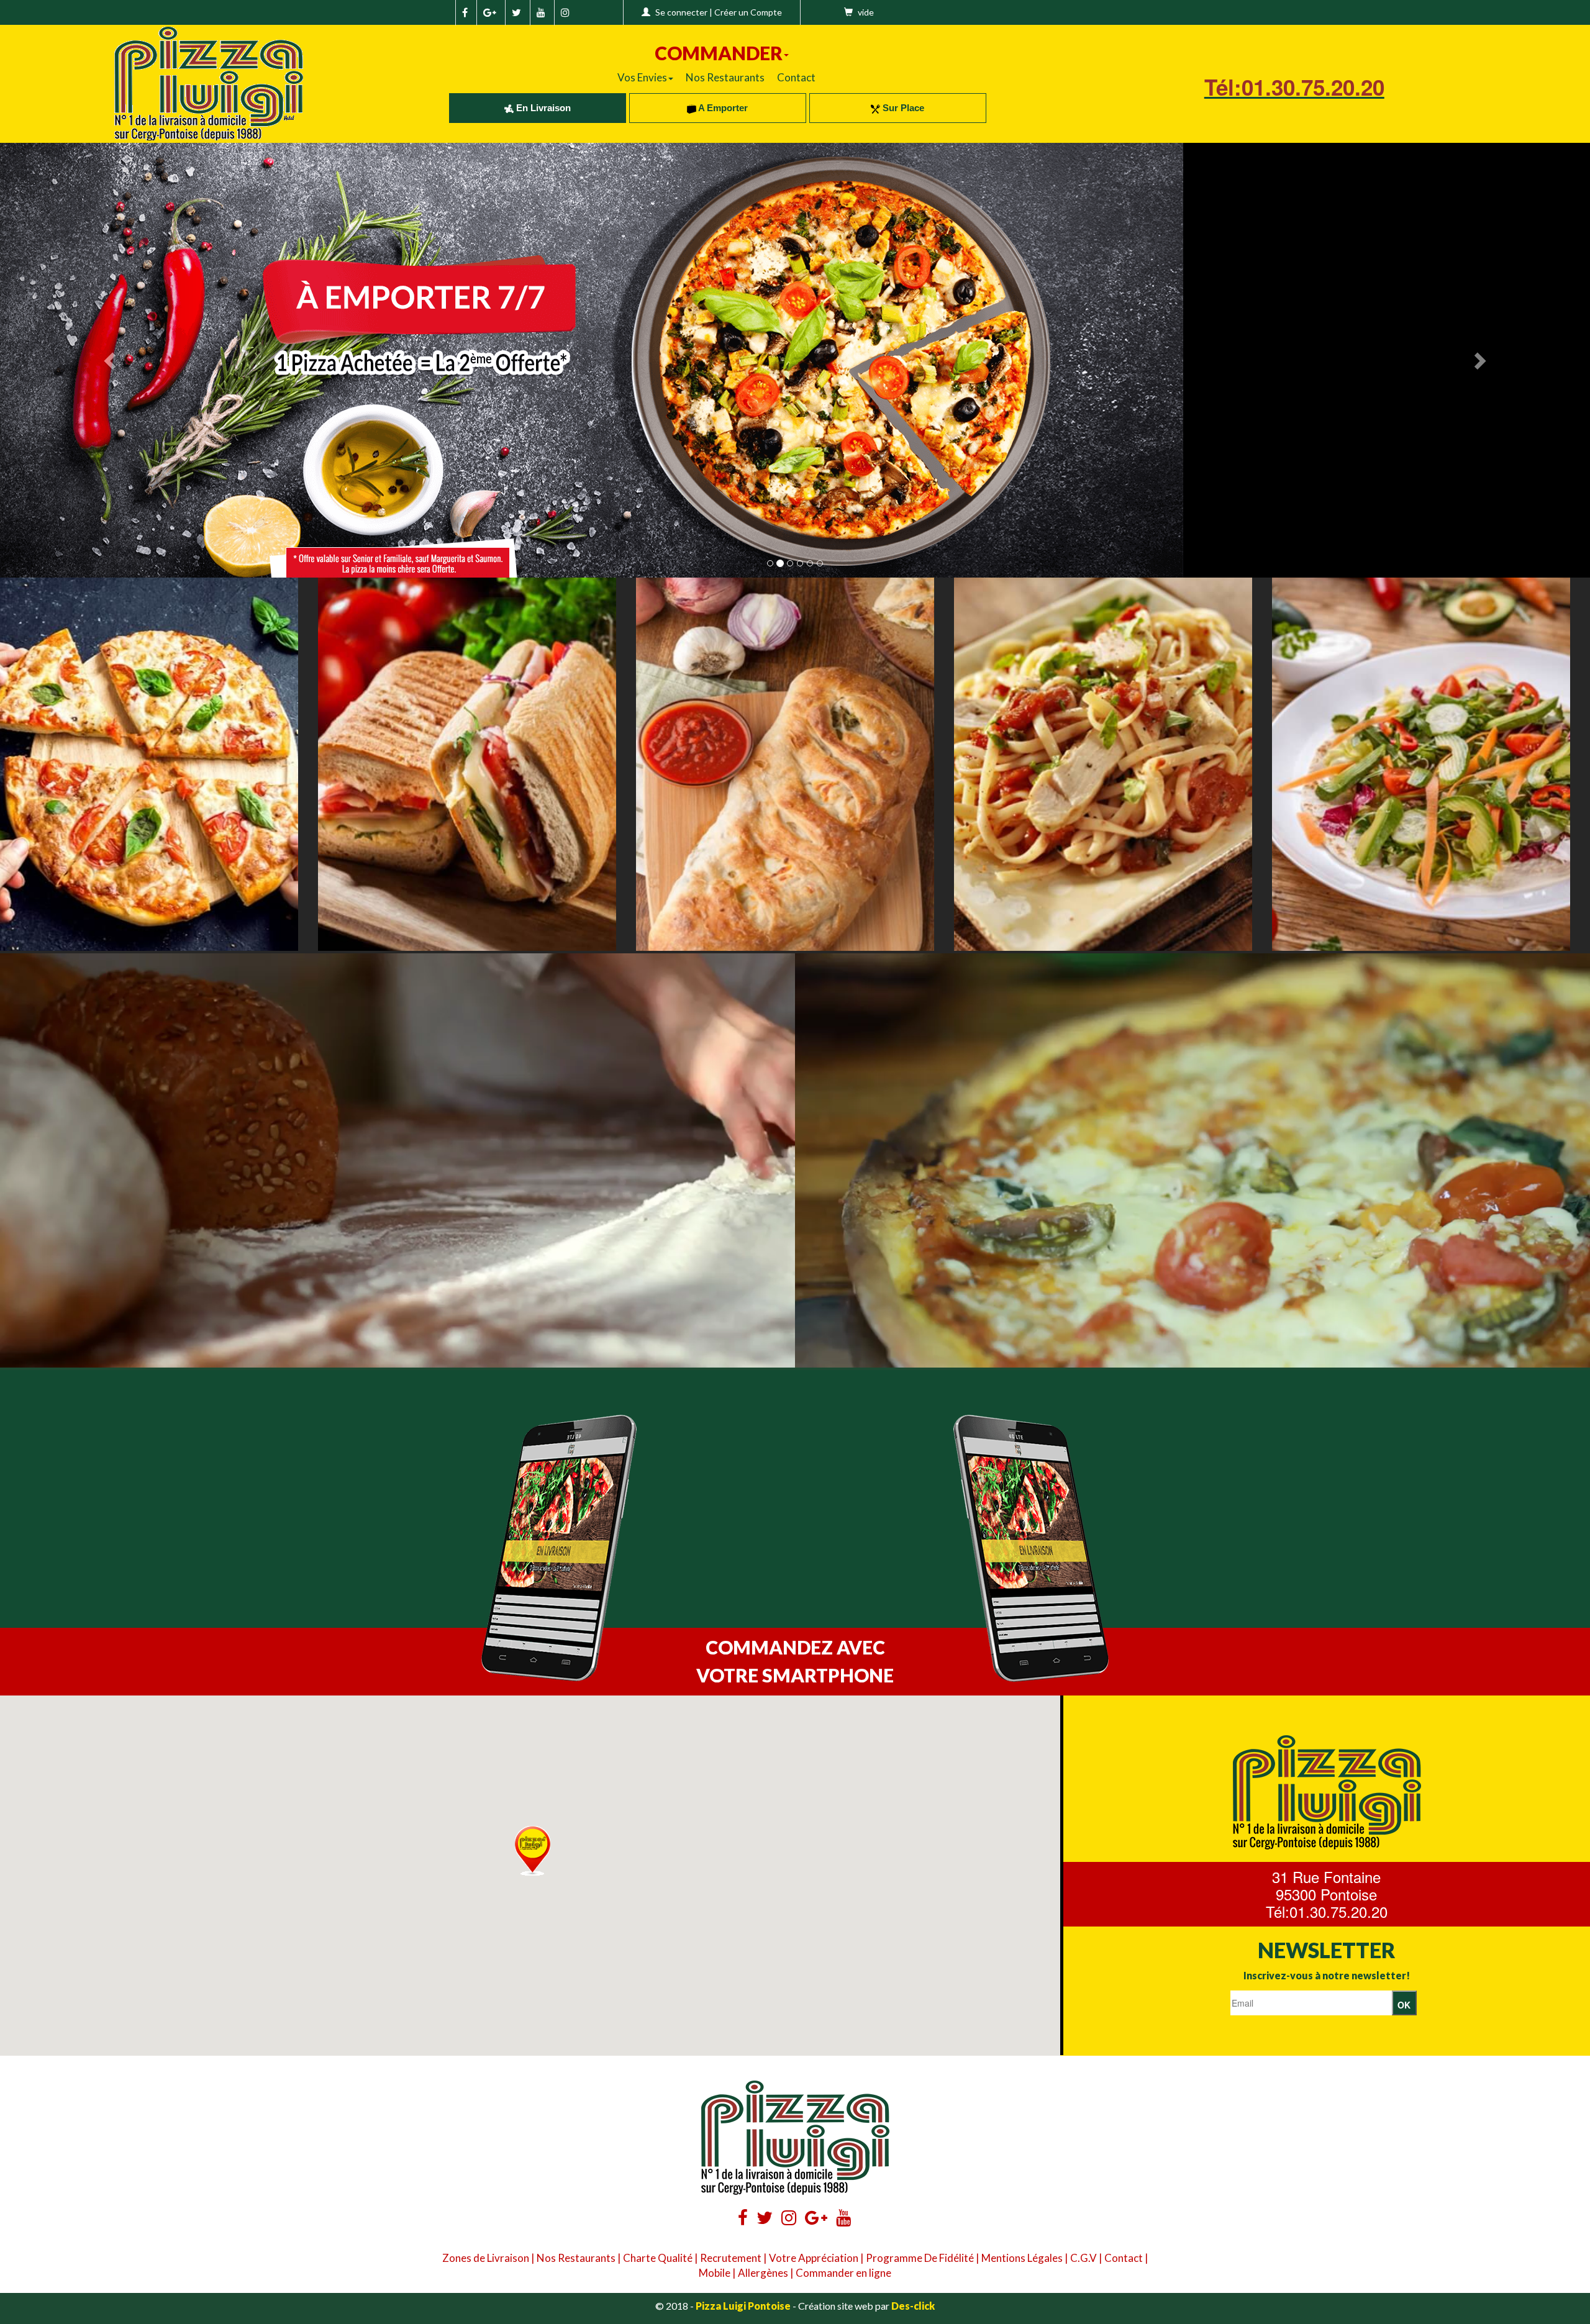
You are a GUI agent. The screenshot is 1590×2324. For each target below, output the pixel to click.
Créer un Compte (748, 12)
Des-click (913, 2306)
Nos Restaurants (725, 77)
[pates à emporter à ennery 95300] (1103, 764)
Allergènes (763, 2273)
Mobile (715, 2273)
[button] (533, 1851)
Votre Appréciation (814, 2258)
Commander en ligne (843, 2273)
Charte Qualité (658, 2258)
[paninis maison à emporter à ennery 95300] (467, 764)
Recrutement (731, 2258)
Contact (796, 77)
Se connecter (681, 12)
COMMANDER (719, 53)
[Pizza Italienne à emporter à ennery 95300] (149, 764)
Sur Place (902, 108)
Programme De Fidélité (920, 2258)
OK (1404, 2005)
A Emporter (722, 108)
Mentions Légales (1022, 2258)
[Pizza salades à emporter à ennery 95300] (1421, 764)
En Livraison (542, 108)
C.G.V (1083, 2258)
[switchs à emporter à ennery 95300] (785, 764)
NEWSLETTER (1327, 1950)
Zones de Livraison (486, 2258)
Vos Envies (642, 77)
